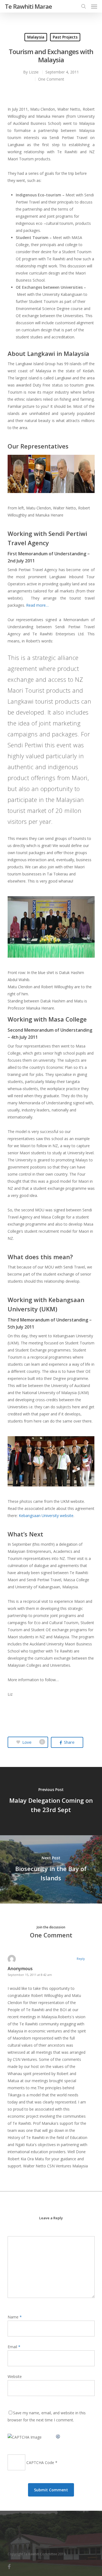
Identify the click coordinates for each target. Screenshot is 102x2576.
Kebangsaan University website (46, 1516)
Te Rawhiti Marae (28, 6)
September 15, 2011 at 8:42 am (30, 1975)
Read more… (37, 605)
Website (15, 2376)
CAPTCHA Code (40, 2463)
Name (15, 2317)
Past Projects (65, 37)
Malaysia (36, 37)
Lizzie (34, 72)
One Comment (51, 79)
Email (14, 2347)
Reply (81, 1959)
